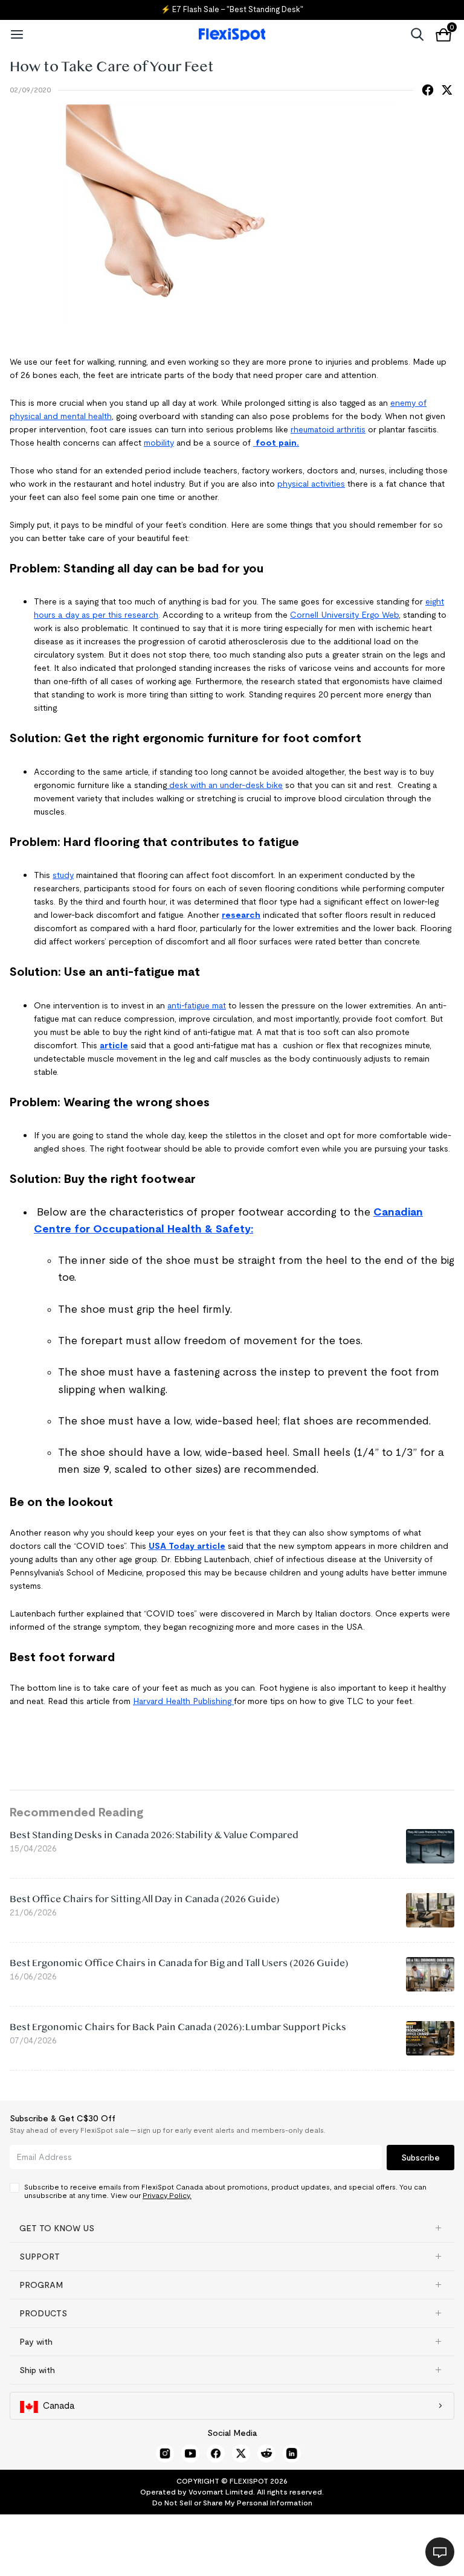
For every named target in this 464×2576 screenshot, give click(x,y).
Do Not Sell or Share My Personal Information (232, 2503)
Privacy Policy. (167, 2195)
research (241, 915)
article (114, 1045)
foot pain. (276, 443)
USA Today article (187, 1546)
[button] (232, 2228)
